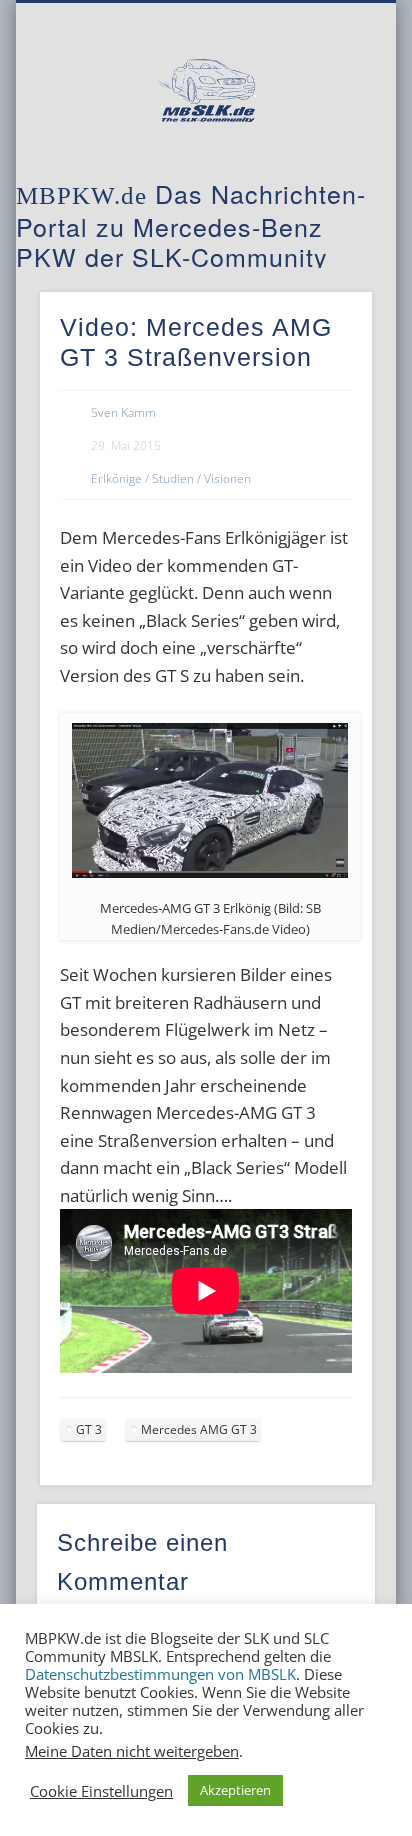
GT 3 (89, 1429)
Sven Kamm (123, 412)
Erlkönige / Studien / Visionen (171, 478)
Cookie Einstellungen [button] (101, 1791)
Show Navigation (323, 179)
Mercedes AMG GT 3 (199, 1429)
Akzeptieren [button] (235, 1790)
